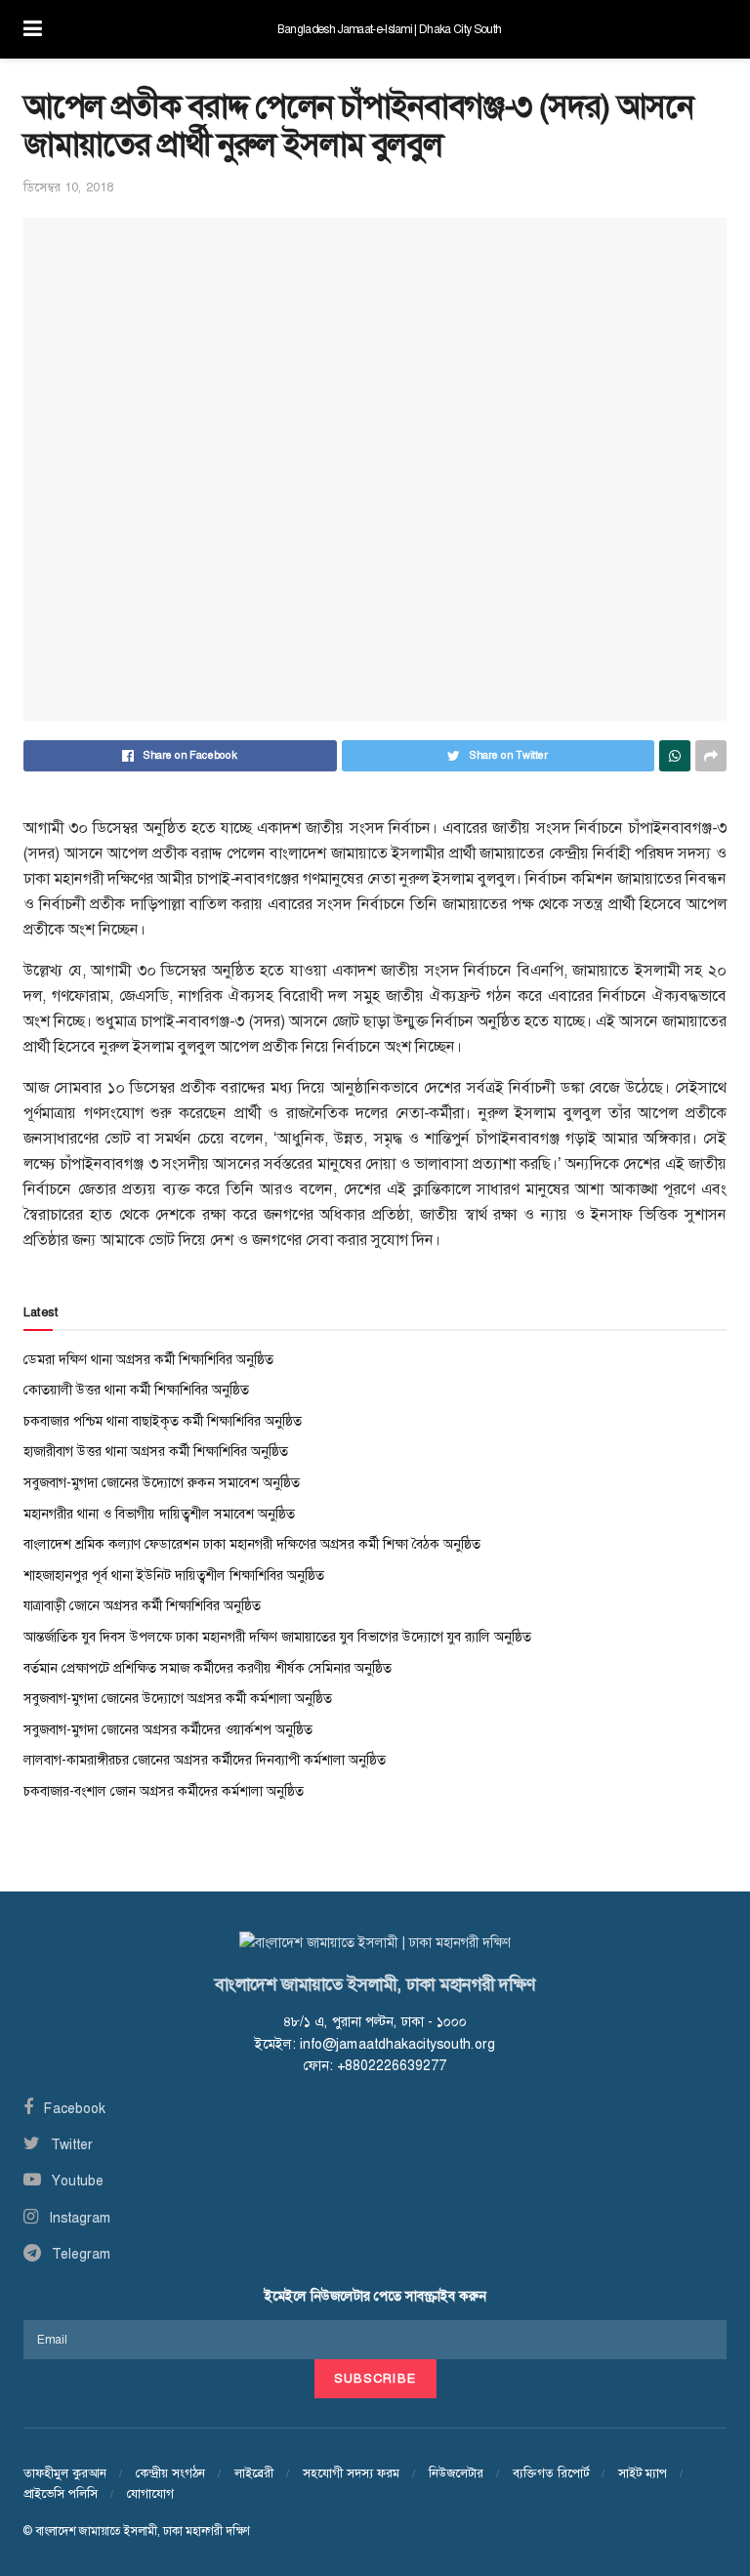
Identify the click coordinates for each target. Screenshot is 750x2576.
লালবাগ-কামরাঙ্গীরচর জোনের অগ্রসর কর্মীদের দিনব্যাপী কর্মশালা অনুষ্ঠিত (205, 1760)
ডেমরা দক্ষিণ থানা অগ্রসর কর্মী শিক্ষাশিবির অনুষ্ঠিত (148, 1359)
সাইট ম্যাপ (643, 2473)
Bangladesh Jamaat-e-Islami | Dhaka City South (389, 29)
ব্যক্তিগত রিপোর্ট (551, 2473)
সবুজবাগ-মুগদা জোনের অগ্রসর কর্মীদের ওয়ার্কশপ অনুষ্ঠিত (168, 1729)
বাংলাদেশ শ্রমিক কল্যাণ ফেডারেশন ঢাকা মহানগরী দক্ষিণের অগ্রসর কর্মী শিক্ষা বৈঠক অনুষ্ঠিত (252, 1544)
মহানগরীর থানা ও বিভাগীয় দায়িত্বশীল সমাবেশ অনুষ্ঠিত (159, 1514)
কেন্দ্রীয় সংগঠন (170, 2473)
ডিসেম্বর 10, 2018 (68, 187)
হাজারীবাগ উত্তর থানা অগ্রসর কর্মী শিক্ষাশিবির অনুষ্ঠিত (156, 1451)
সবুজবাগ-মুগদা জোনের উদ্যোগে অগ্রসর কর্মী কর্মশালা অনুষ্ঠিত (178, 1698)
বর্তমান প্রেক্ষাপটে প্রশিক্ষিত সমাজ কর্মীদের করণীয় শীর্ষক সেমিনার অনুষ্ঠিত (208, 1668)
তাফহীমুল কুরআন (65, 2473)
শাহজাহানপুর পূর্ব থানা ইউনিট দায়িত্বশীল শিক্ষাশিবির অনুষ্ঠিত (174, 1575)
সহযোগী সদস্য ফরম (351, 2473)
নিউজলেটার (456, 2473)
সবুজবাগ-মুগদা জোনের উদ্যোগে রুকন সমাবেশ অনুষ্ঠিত (162, 1482)
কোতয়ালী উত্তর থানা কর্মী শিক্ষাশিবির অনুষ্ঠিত (136, 1390)
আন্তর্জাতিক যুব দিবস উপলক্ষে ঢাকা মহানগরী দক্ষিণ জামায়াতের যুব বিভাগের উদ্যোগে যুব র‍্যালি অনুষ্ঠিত (277, 1637)
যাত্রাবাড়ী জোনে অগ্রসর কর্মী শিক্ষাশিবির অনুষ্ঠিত (142, 1605)
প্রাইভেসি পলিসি (61, 2493)
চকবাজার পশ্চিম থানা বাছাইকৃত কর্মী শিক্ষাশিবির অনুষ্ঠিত (163, 1421)
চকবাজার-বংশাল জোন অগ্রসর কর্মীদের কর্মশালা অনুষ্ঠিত (164, 1791)
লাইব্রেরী (254, 2473)
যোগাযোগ (150, 2493)
